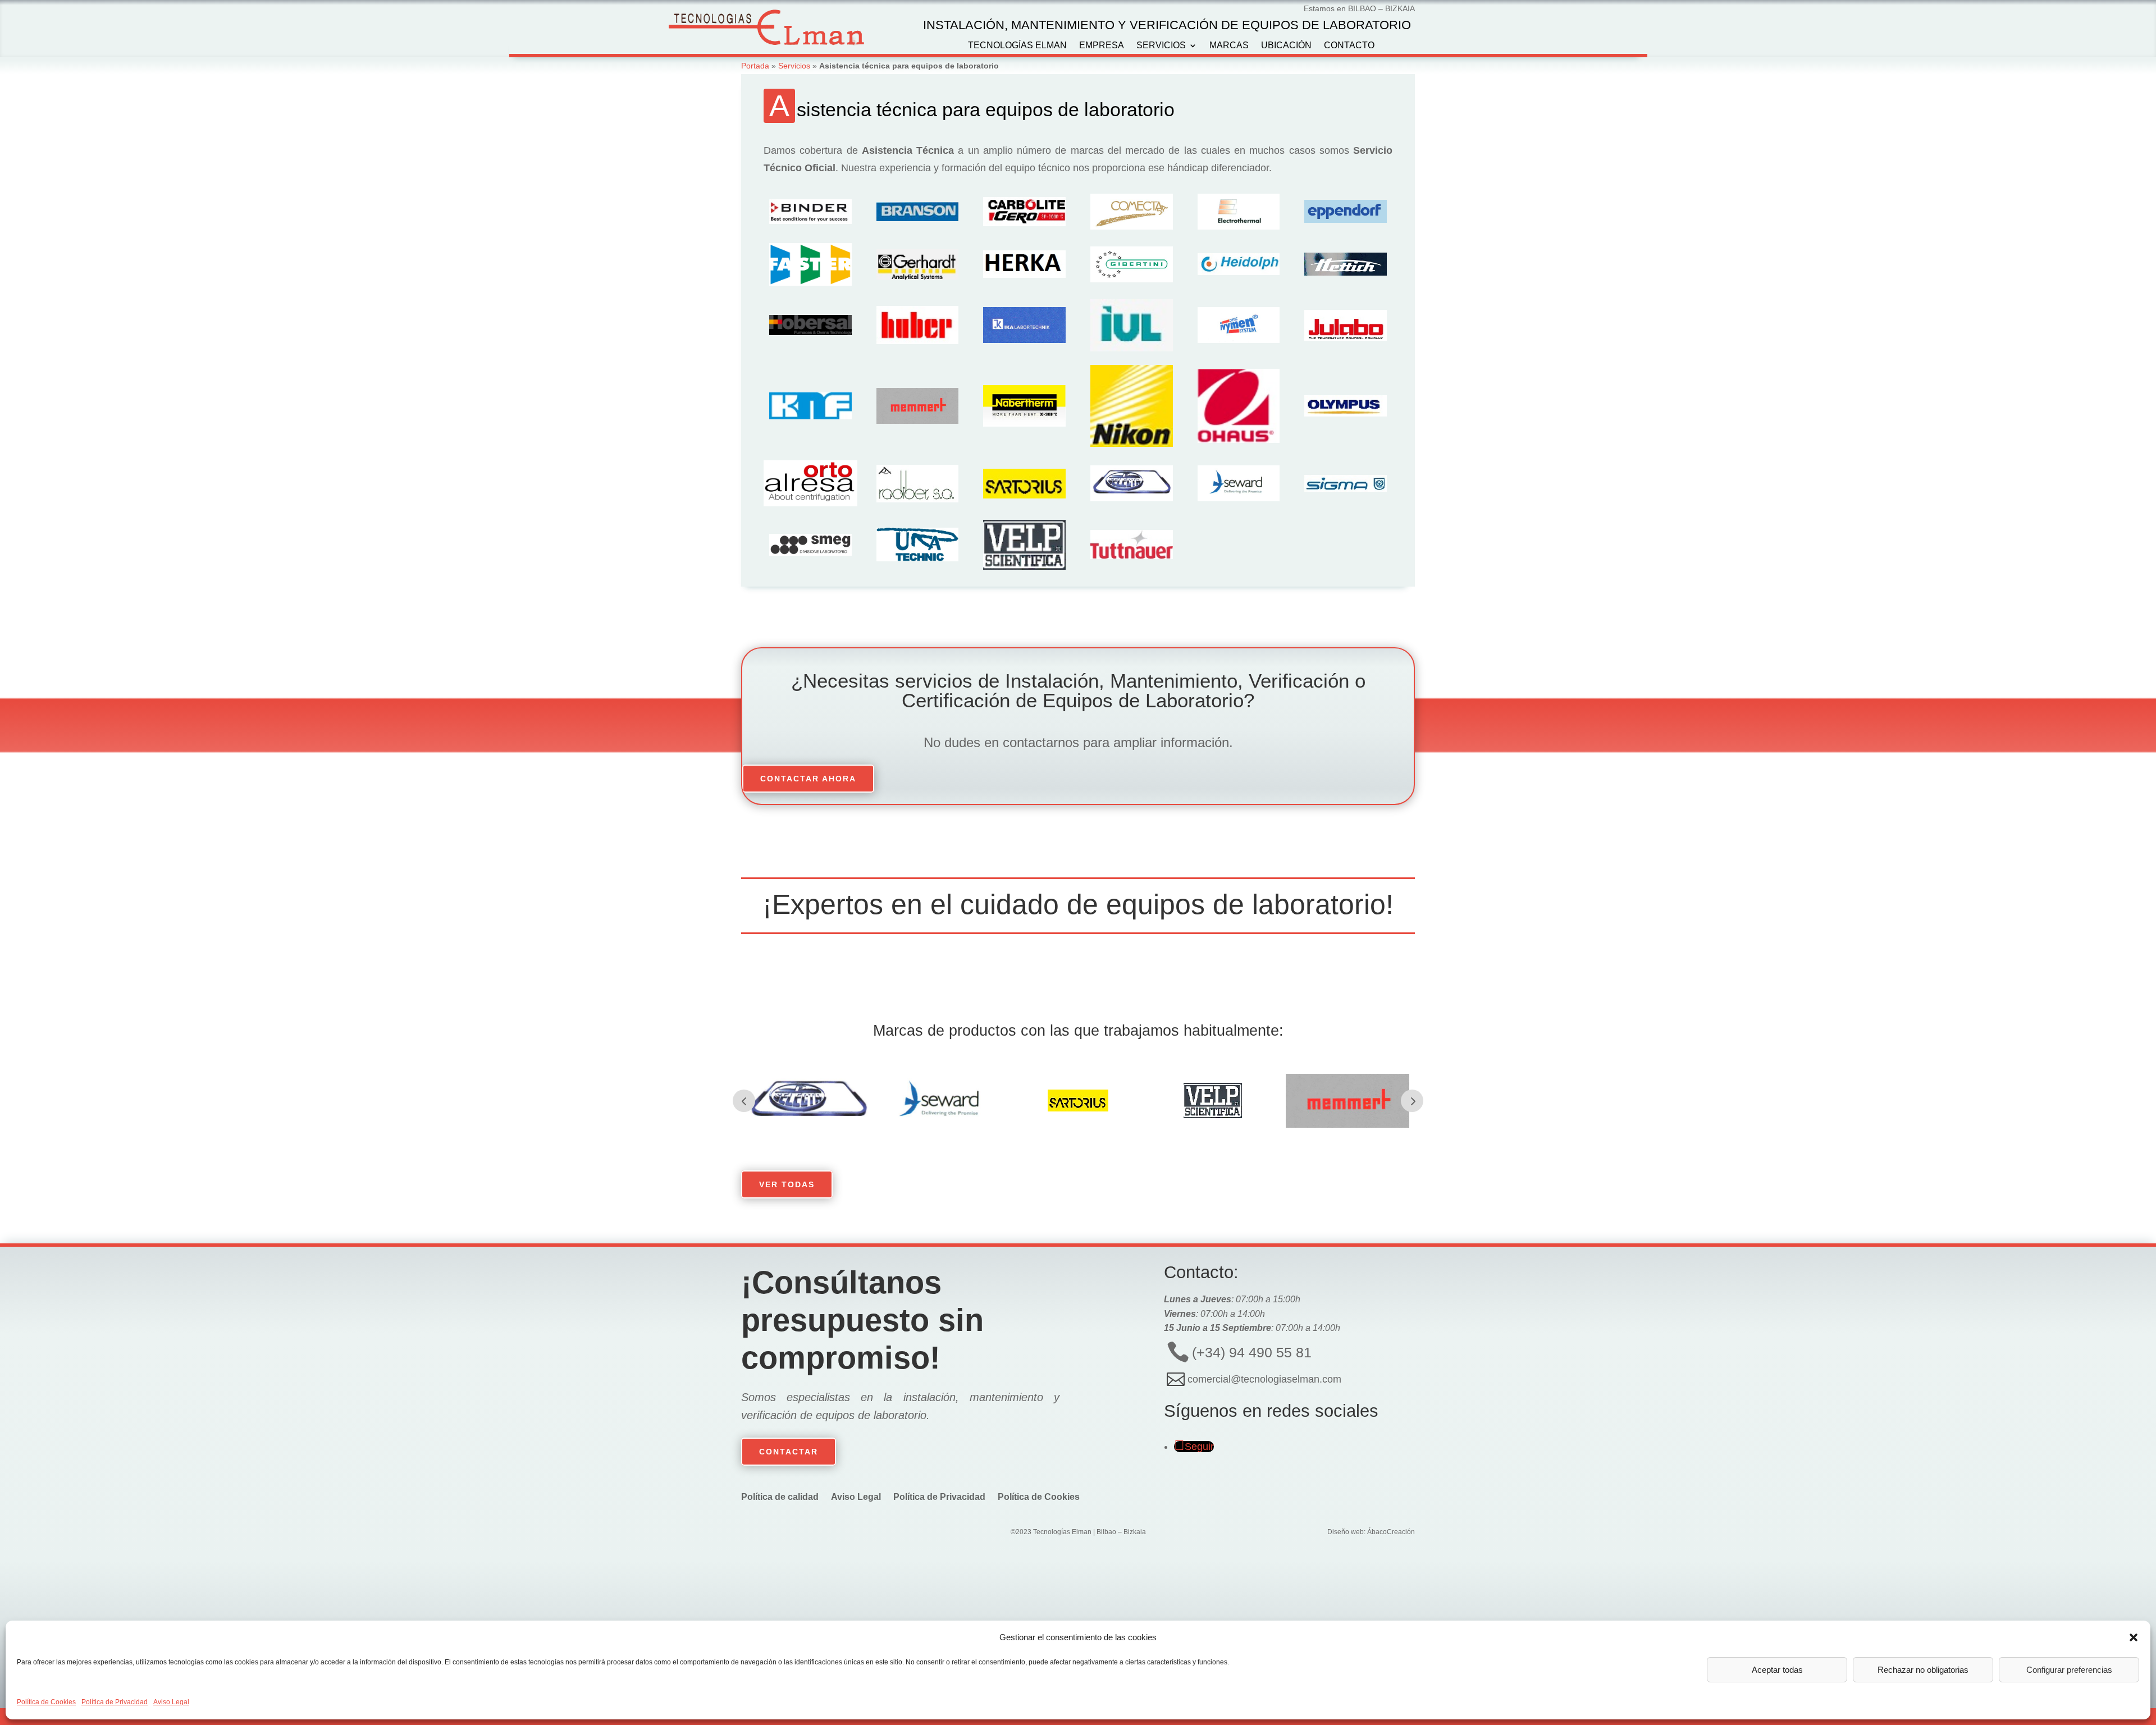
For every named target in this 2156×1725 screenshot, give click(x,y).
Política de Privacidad (115, 1702)
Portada (755, 66)
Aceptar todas (1777, 1670)
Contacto (1349, 46)
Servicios (1161, 46)
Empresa (1102, 46)
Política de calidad (780, 1497)
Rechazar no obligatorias (1923, 1670)
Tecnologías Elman (1017, 46)
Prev (744, 1101)
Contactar (789, 1452)
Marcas (1229, 46)
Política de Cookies (46, 1702)
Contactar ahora (808, 779)
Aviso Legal (171, 1702)
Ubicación (1286, 46)
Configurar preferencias (2069, 1670)
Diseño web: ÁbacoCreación (1371, 1532)
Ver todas (787, 1184)
